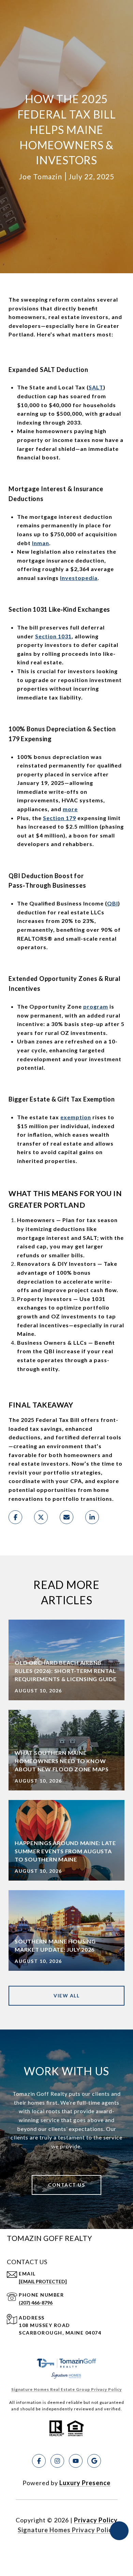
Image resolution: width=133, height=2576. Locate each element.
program (96, 1006)
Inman (41, 543)
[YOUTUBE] (76, 2461)
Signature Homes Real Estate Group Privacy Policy (66, 2389)
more (70, 809)
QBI (113, 903)
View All (66, 1996)
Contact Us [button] (66, 2185)
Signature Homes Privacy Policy (67, 2530)
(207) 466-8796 (36, 2303)
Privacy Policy (96, 2520)
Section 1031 (53, 636)
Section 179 (60, 818)
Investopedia (79, 578)
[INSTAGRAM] (57, 2461)
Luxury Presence (85, 2483)
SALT (96, 387)
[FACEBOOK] (39, 2461)
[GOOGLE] (94, 2461)
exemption (76, 1117)
